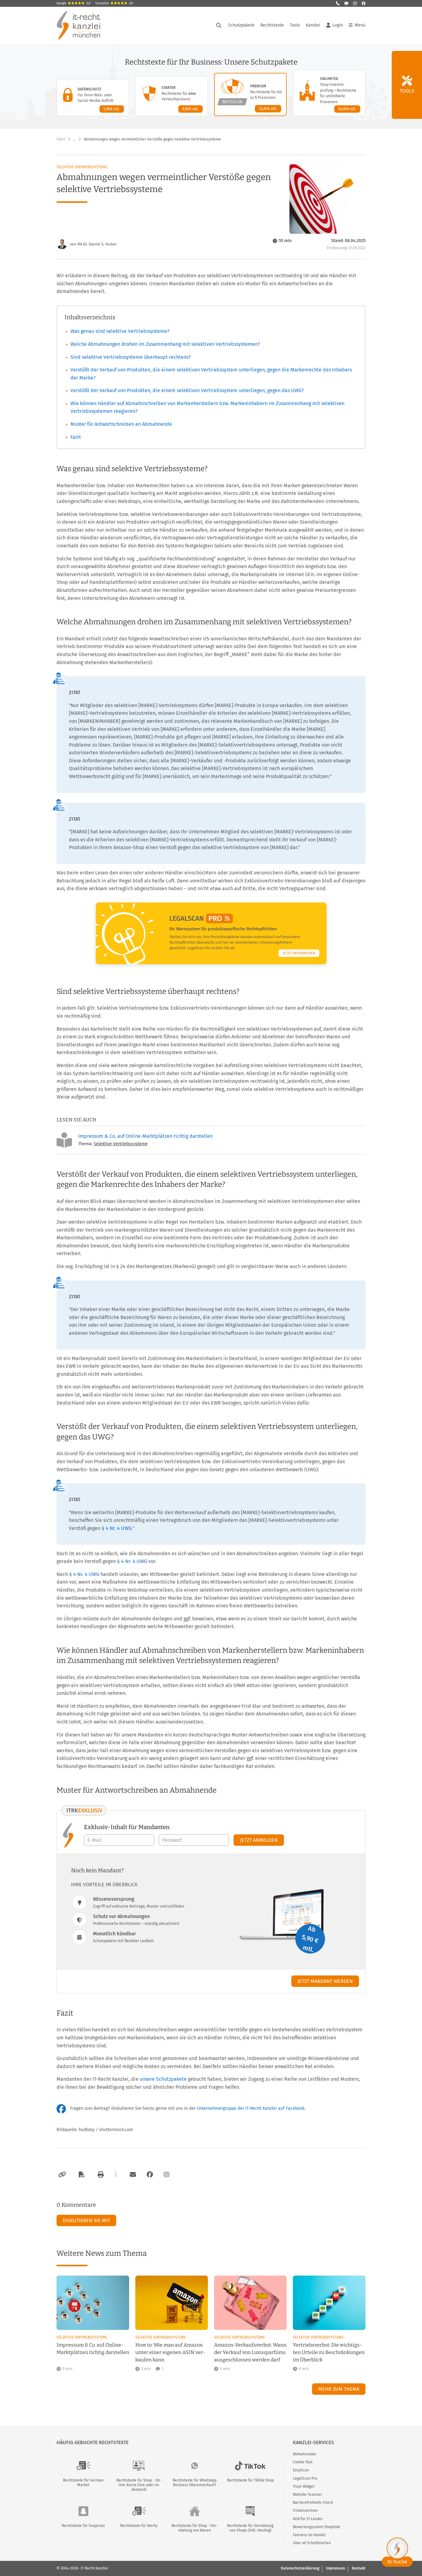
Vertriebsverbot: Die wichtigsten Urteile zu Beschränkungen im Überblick (329, 2352)
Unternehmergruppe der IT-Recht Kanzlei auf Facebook (251, 2108)
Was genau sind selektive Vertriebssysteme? (120, 331)
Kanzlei (313, 25)
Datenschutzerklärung (300, 2568)
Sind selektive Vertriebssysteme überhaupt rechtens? (131, 357)
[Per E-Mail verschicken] (132, 2175)
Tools (295, 25)
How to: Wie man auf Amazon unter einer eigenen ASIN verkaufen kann (170, 2352)
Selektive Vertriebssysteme (82, 167)
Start (61, 139)
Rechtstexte (272, 25)
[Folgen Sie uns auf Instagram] (355, 3)
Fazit (76, 437)
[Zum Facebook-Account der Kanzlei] (150, 2175)
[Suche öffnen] (219, 25)
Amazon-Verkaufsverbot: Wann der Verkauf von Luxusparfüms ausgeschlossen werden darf (250, 2352)
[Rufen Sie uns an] (338, 3)
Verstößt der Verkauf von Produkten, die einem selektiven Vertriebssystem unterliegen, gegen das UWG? (187, 390)
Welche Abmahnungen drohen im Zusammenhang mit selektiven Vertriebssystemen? (165, 344)
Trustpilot (114, 3)
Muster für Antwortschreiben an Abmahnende (121, 424)
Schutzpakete (241, 25)
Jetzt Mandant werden (325, 1981)
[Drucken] (100, 2175)
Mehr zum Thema (339, 2389)
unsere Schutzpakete (163, 2079)
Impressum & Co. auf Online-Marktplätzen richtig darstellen (145, 1136)
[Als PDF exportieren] (81, 2175)
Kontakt (359, 2568)
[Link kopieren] (61, 2175)
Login (338, 25)
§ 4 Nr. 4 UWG (117, 1528)
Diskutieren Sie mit (86, 2220)
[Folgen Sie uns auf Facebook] (364, 3)
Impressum (335, 2568)
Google (74, 3)
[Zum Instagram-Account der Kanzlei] (167, 2175)
